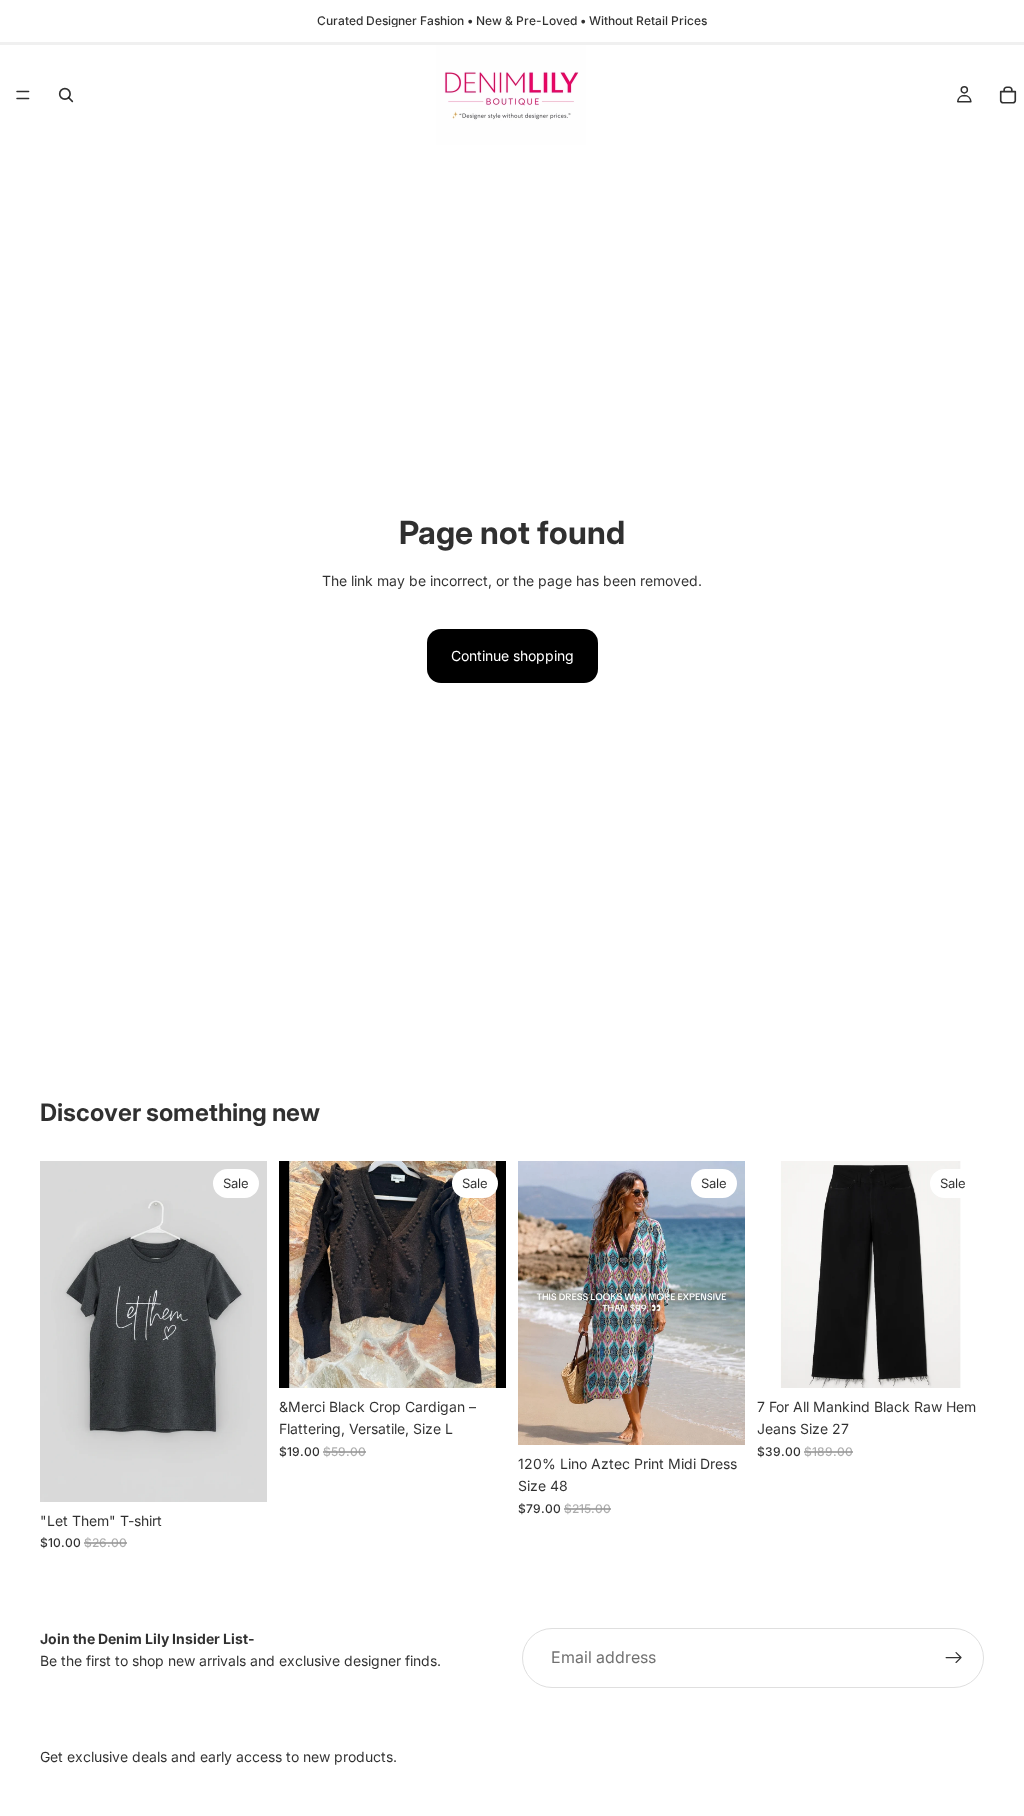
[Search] (66, 95)
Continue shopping (512, 655)
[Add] (475, 1357)
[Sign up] (954, 1658)
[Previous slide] (301, 1275)
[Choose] (236, 1471)
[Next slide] (484, 1275)
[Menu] (23, 95)
